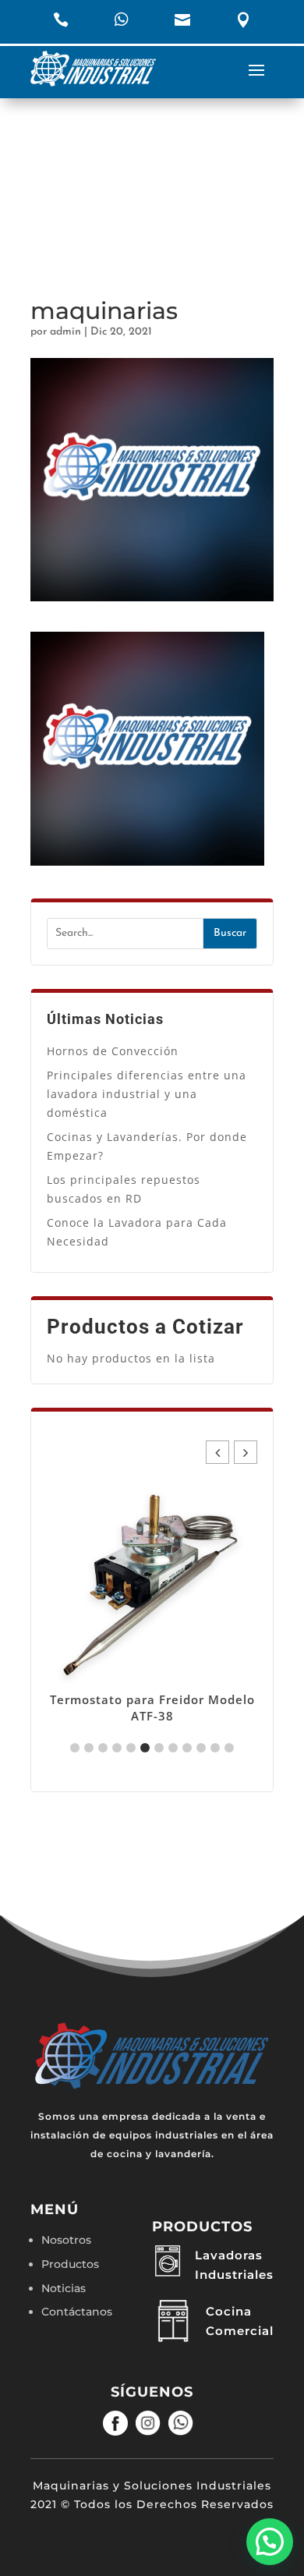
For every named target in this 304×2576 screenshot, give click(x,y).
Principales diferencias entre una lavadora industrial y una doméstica (147, 1094)
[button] (246, 1452)
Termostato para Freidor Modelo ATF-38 (152, 1708)
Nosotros (66, 2240)
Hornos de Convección (113, 1051)
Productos (70, 2264)
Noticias (64, 2288)
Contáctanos (77, 2312)
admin (65, 332)
